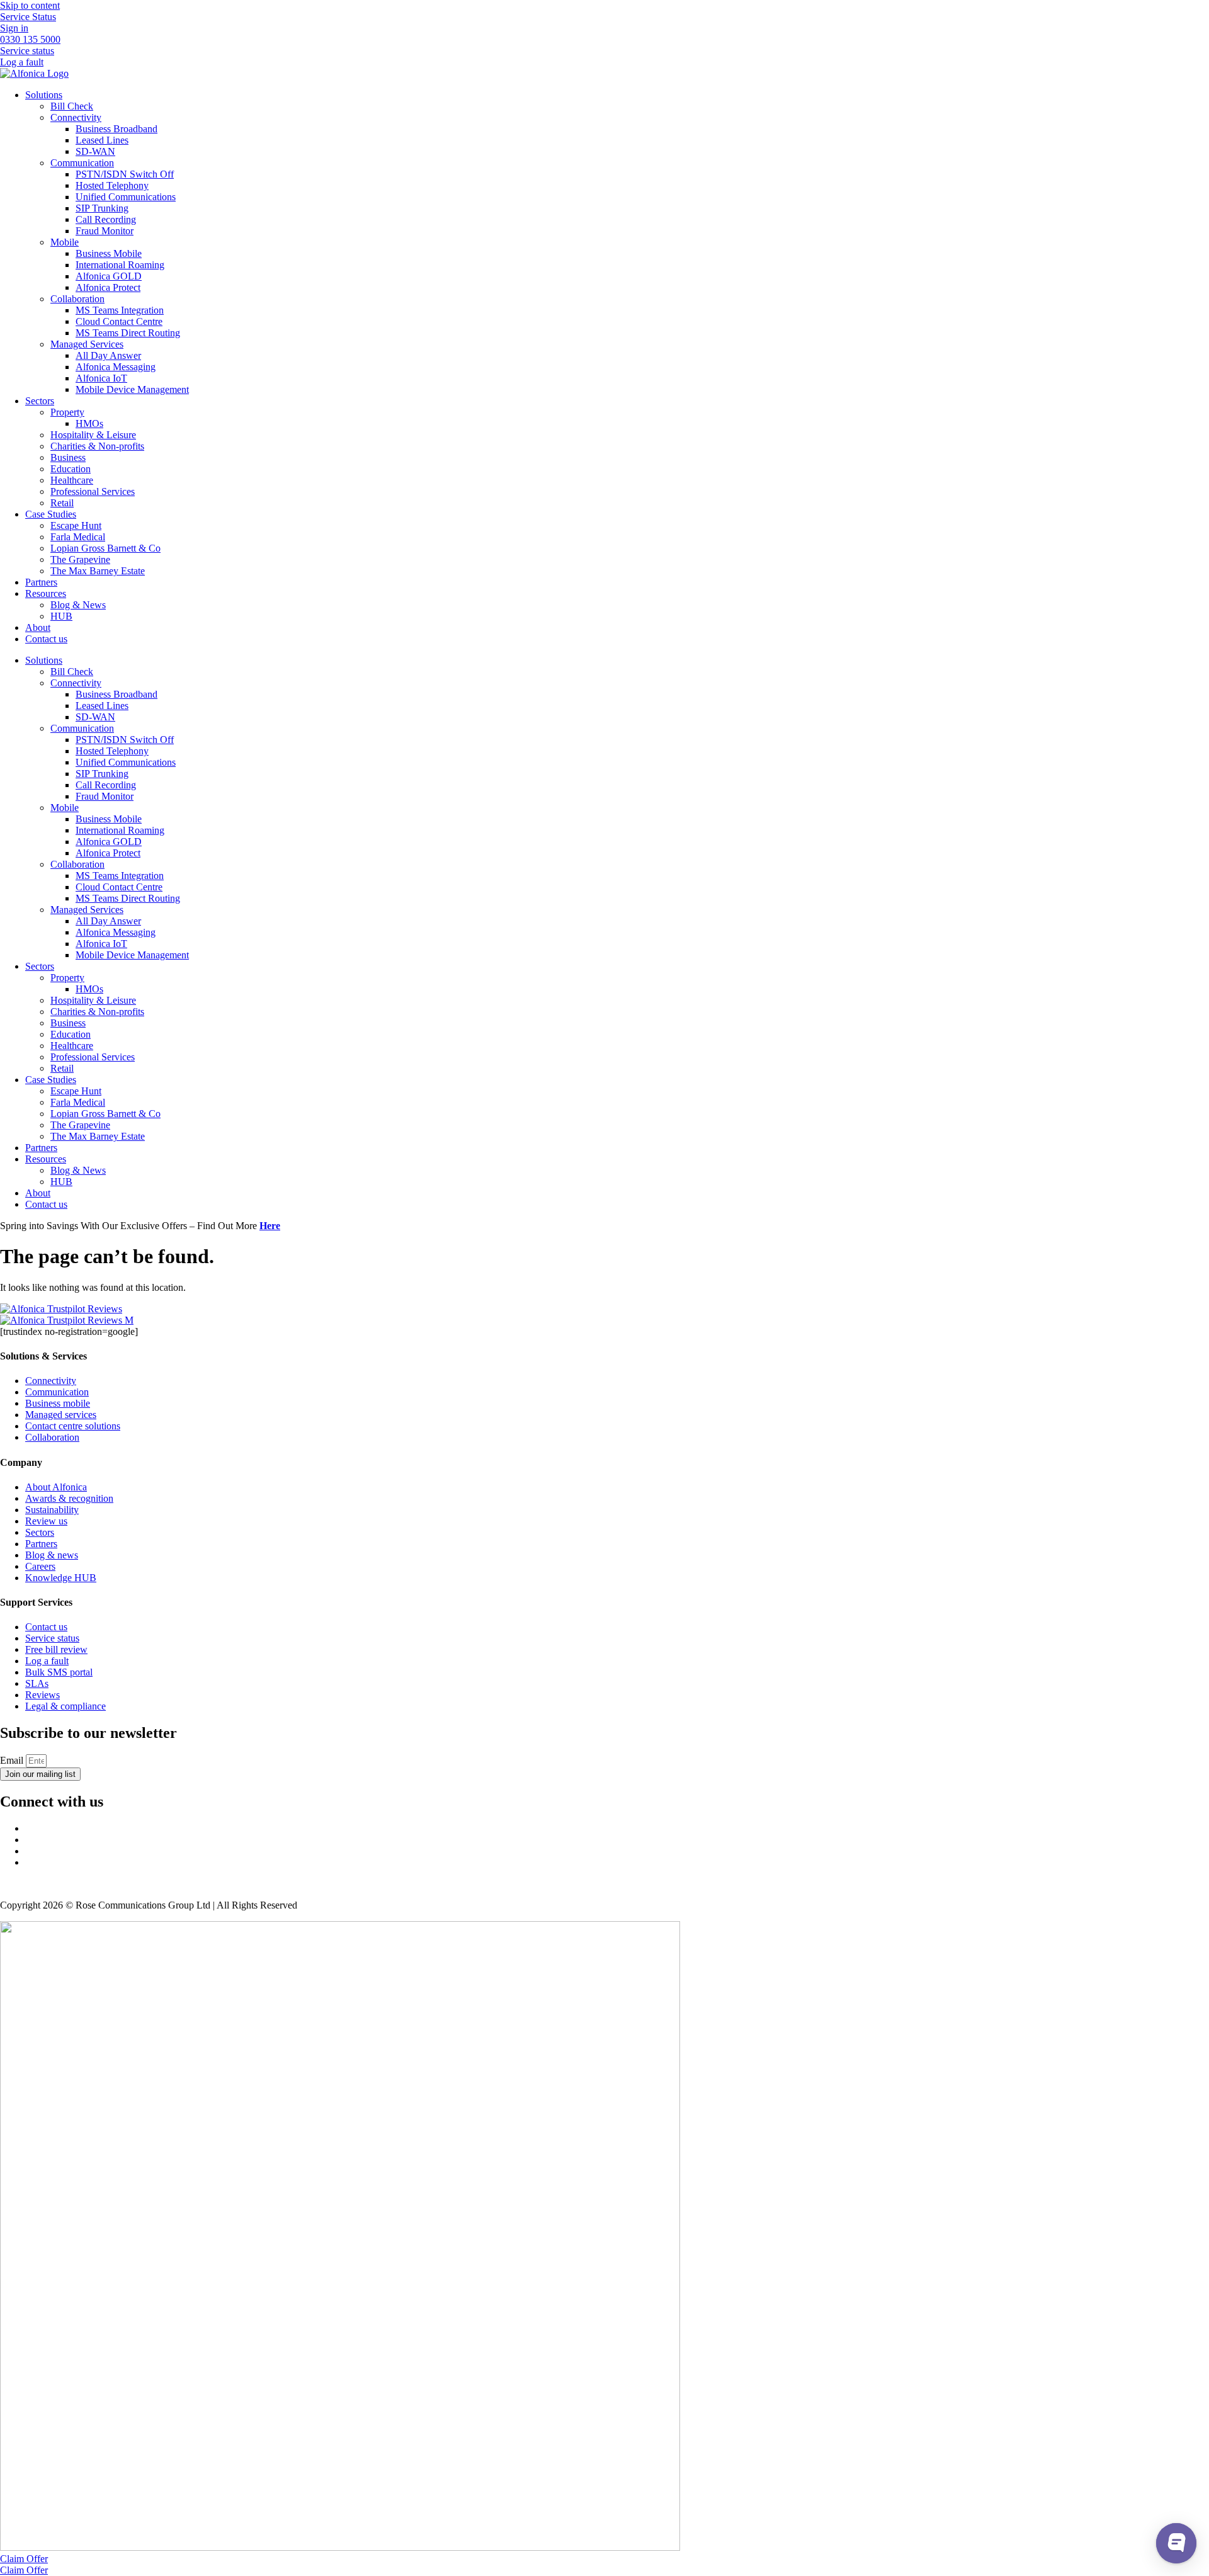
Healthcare (72, 480)
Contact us (46, 639)
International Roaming (120, 265)
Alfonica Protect (108, 287)
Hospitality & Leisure (93, 435)
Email (13, 1760)
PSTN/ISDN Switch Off (125, 174)
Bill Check (72, 106)
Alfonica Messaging (116, 367)
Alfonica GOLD (109, 276)
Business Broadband (116, 129)
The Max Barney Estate (98, 571)
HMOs (89, 423)
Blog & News (78, 605)
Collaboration (77, 299)
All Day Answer (108, 355)
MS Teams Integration (120, 310)
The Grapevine (80, 559)
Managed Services (87, 344)
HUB (61, 616)
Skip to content (30, 5)
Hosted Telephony (112, 185)
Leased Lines (102, 140)
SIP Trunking (102, 208)
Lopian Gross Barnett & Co (105, 548)
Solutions (44, 95)
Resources (46, 593)
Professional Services (93, 491)
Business (68, 457)
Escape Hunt (76, 525)
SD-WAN (95, 151)
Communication (82, 163)
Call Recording (106, 219)
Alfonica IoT (101, 378)
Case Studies (51, 514)
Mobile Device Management (132, 389)
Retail (62, 503)
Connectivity (76, 117)
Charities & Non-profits (97, 446)
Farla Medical (78, 537)
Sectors (40, 401)
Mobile (65, 242)
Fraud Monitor (105, 231)
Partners (41, 582)
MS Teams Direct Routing (128, 333)
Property (67, 412)
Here (270, 1226)
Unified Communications (126, 197)
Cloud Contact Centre (119, 321)
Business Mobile (109, 253)
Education (71, 469)
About (38, 627)
